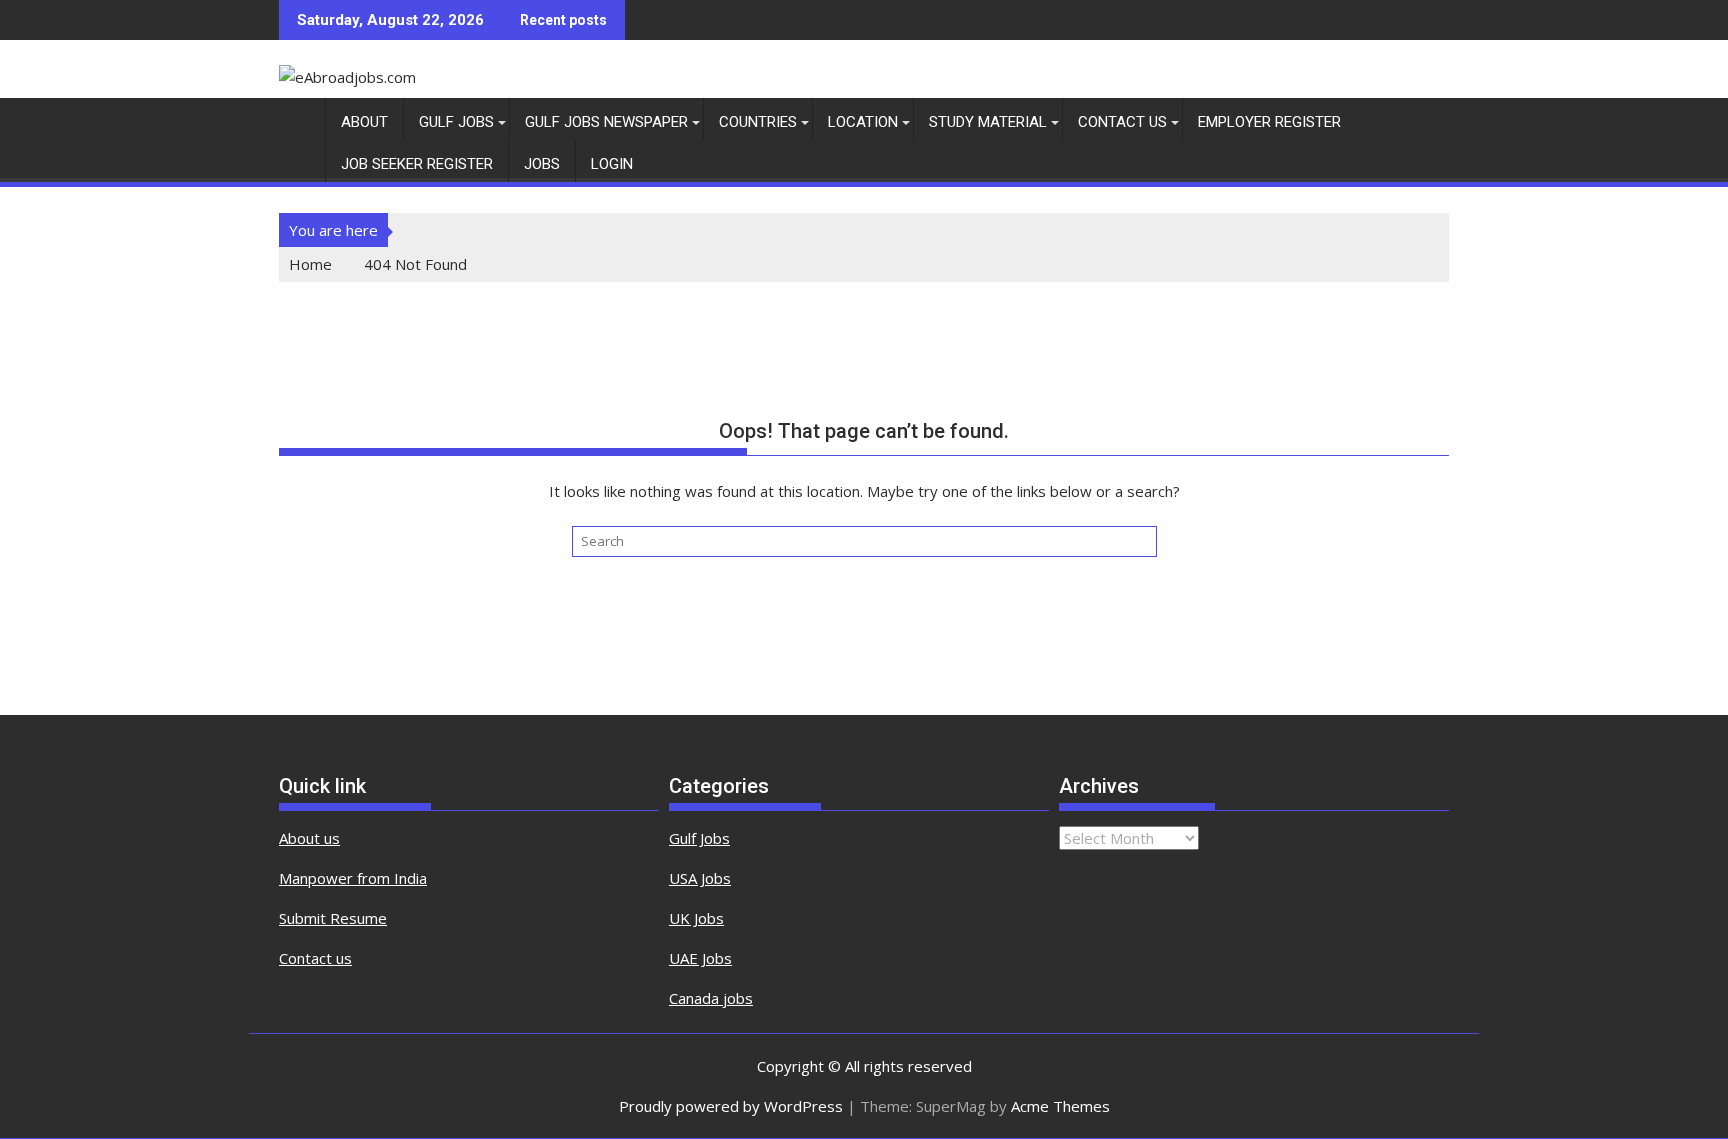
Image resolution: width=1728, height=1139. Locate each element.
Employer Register (1269, 122)
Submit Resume (333, 918)
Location (863, 122)
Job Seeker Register (417, 164)
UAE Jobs (700, 958)
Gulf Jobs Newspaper (606, 122)
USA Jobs (700, 878)
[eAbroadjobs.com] (298, 118)
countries (758, 122)
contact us (1122, 122)
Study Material (988, 122)
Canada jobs (711, 998)
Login (612, 164)
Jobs (542, 164)
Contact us (315, 958)
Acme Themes (1060, 1106)
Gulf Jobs (456, 122)
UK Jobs (696, 918)
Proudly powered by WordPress (731, 1106)
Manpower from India (353, 878)
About (364, 122)
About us (309, 838)
